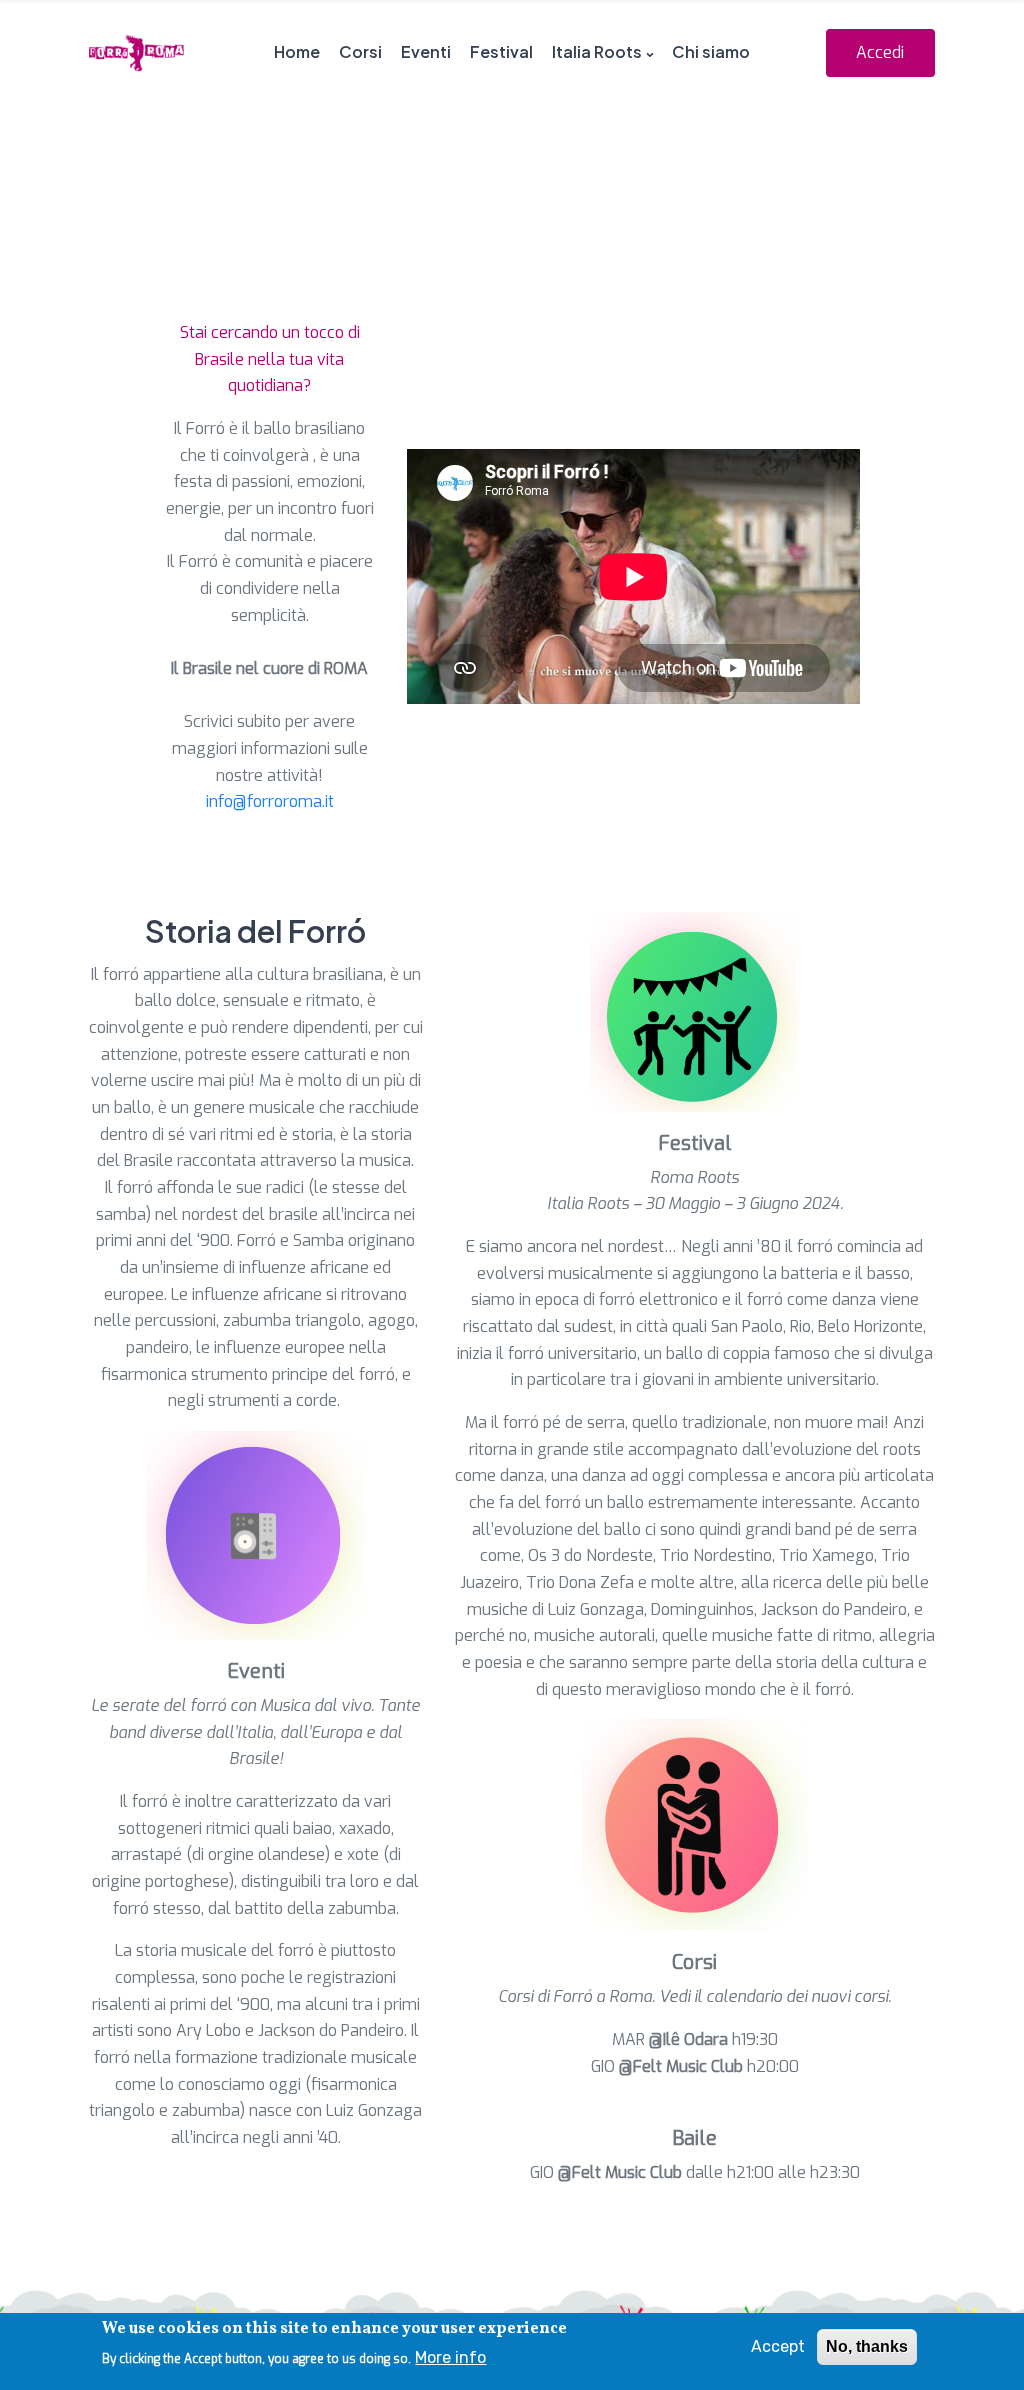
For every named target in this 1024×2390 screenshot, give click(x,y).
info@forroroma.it (270, 801)
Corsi (360, 51)
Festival (501, 51)
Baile (694, 2138)
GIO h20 (683, 2066)
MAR (670, 2039)
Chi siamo (711, 51)
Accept (778, 2346)
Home (297, 51)
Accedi (880, 52)
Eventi (426, 51)
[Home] (136, 52)
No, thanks (867, 2346)
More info (450, 2357)
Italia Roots (597, 51)
